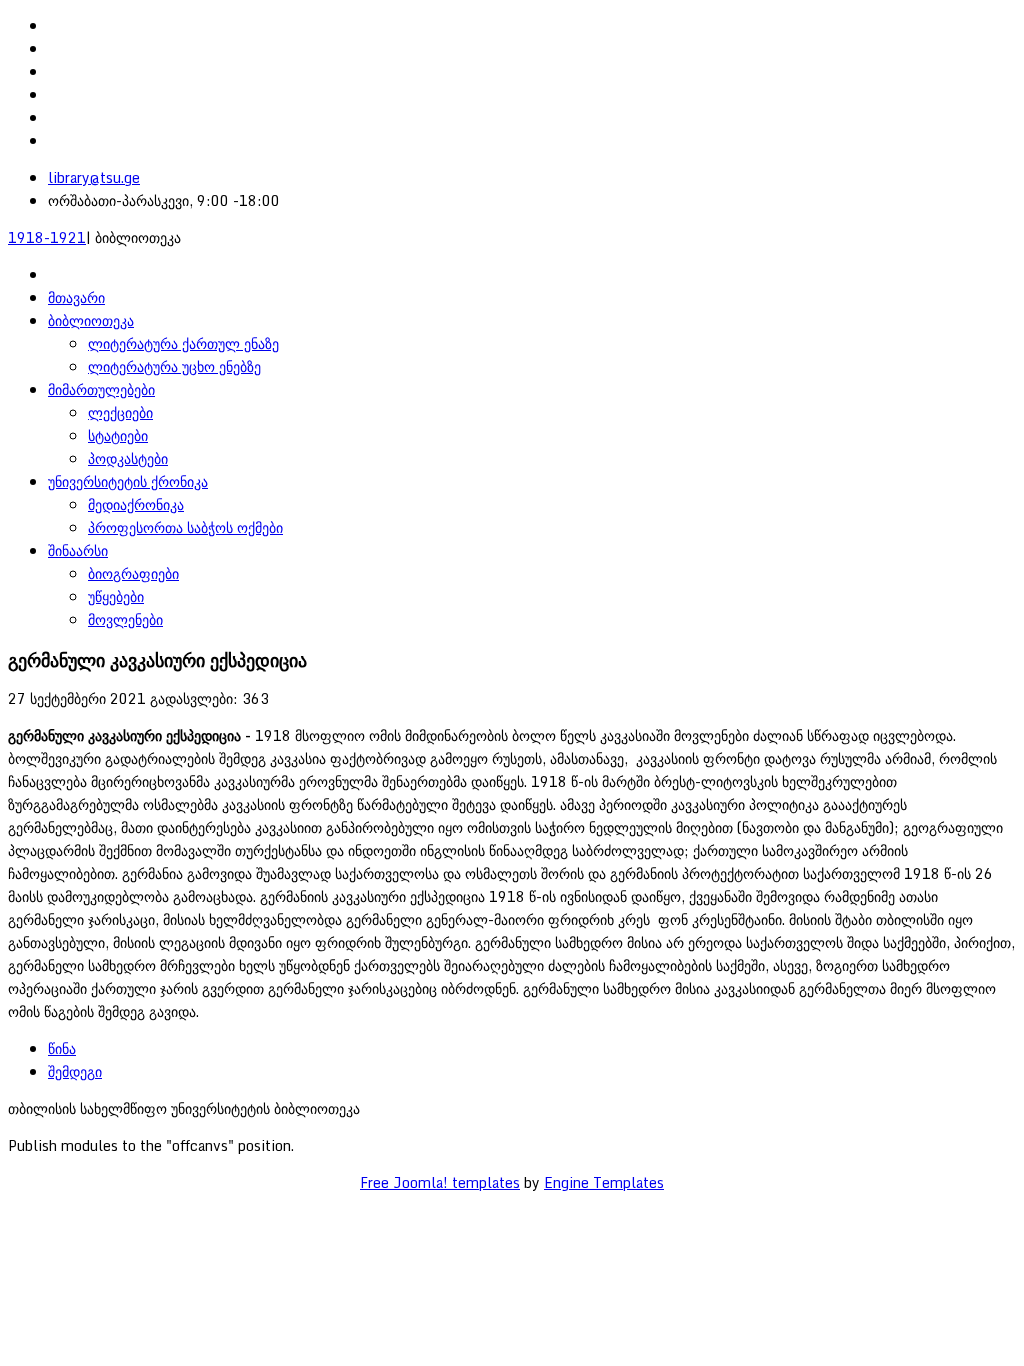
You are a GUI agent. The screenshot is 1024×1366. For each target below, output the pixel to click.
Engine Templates (604, 1182)
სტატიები (118, 435)
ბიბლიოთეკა (91, 320)
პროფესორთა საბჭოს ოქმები (185, 527)
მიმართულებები (101, 389)
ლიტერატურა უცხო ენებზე (174, 366)
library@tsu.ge (94, 177)
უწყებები (116, 596)
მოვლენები (125, 619)
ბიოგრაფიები (133, 573)
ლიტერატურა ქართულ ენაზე (183, 343)
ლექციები (120, 412)
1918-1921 (47, 237)
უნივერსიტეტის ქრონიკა (128, 481)
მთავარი (76, 297)
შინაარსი (78, 550)
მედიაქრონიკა (136, 504)
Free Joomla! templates (440, 1182)
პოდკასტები (128, 458)
